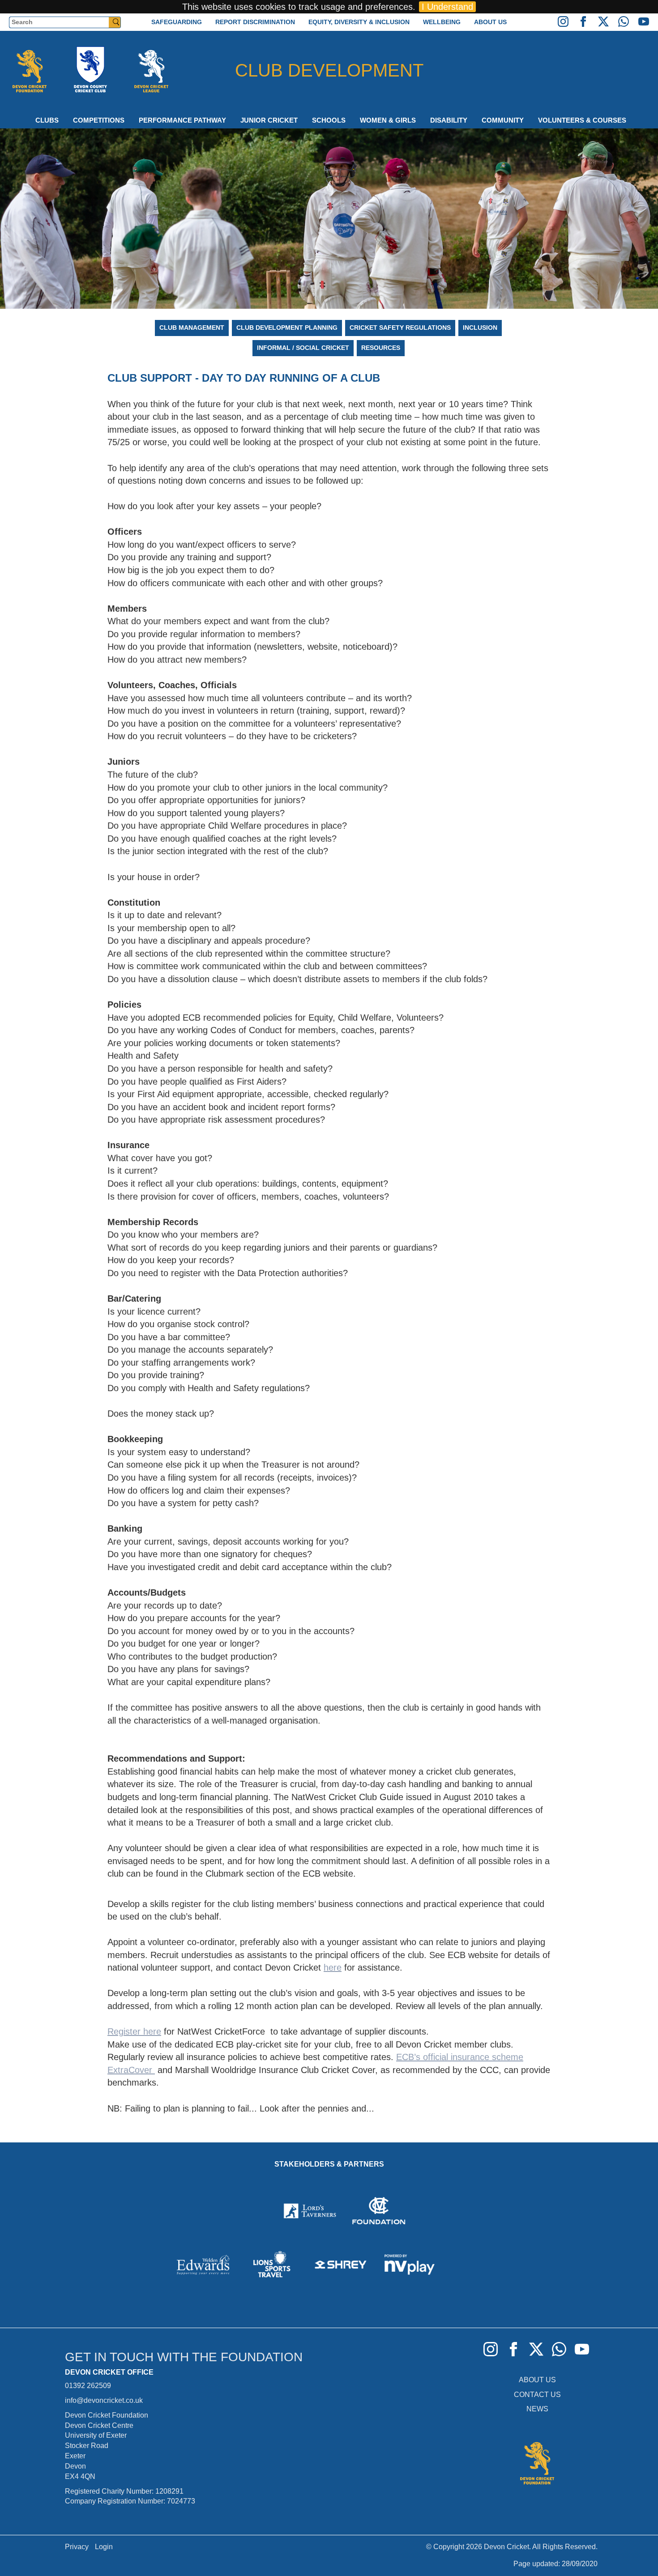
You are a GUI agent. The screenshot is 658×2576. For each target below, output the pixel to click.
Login (104, 2547)
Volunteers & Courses (582, 120)
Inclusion (480, 328)
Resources (381, 348)
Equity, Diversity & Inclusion (359, 22)
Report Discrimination (255, 22)
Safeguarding (177, 22)
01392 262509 (88, 2386)
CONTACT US (537, 2395)
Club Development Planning (287, 328)
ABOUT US (537, 2380)
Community (503, 120)
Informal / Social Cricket (303, 348)
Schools (329, 120)
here (333, 1967)
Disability (449, 120)
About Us (490, 22)
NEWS (537, 2409)
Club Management (192, 328)
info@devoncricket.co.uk (104, 2400)
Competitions (99, 120)
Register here (134, 2031)
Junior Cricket (269, 120)
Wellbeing (442, 22)
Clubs (47, 120)
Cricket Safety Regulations (400, 328)
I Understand (447, 7)
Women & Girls (388, 120)
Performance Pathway (182, 120)
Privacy (77, 2547)
